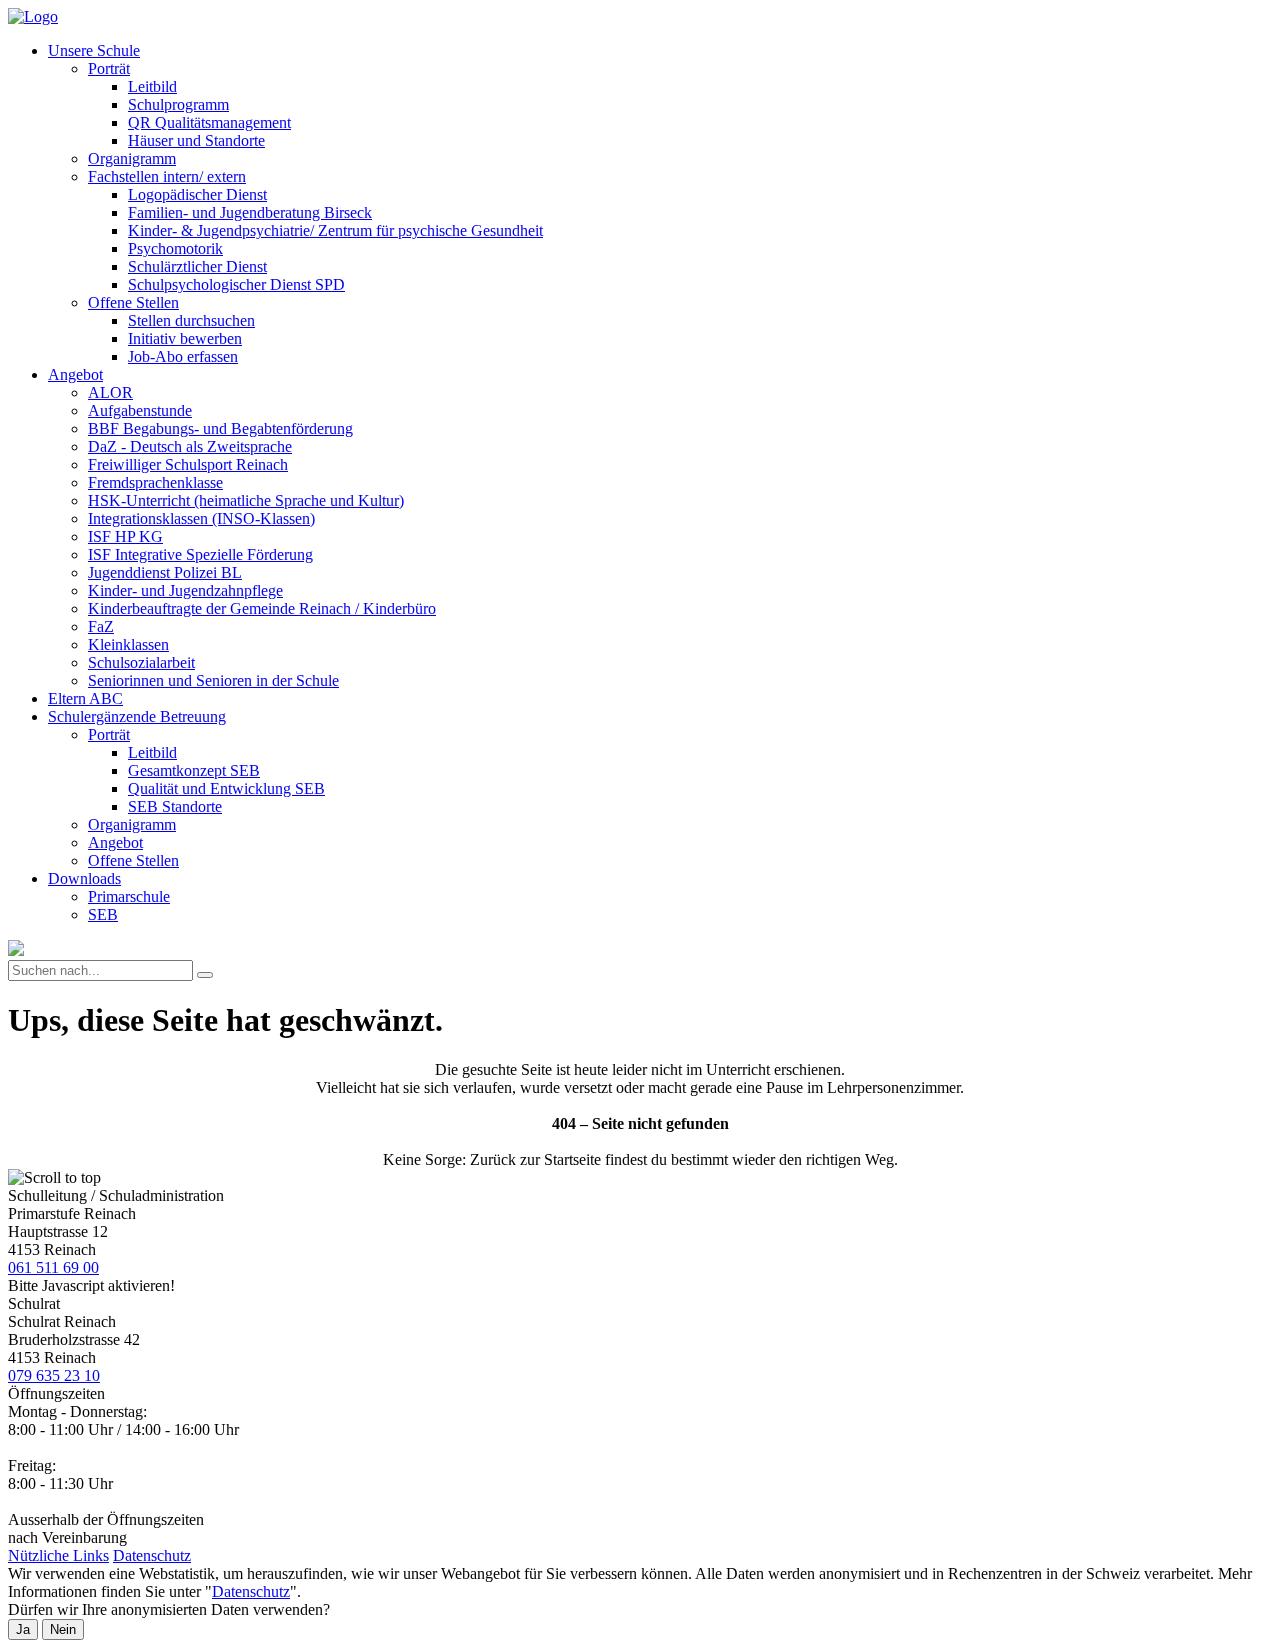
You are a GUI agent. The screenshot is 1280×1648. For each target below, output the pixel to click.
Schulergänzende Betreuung (137, 716)
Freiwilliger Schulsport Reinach (188, 464)
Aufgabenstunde (140, 410)
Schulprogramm (178, 104)
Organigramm (132, 158)
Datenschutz (152, 1555)
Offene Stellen (133, 302)
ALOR (110, 392)
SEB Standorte (175, 806)
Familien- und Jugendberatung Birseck (250, 212)
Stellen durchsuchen (191, 320)
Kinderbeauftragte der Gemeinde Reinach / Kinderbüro (262, 608)
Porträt (109, 68)
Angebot (75, 374)
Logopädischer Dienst (197, 194)
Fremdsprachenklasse (155, 482)
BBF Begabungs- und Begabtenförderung (220, 428)
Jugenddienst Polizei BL (165, 572)
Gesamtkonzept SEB (194, 770)
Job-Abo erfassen (183, 356)
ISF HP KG (125, 536)
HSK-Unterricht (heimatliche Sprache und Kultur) (246, 500)
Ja (23, 1629)
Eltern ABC (85, 698)
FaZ (101, 626)
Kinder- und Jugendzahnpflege (185, 590)
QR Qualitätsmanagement (209, 122)
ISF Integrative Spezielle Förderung (200, 554)
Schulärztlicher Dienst (197, 266)
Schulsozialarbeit (141, 662)
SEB (103, 914)
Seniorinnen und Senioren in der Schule (213, 680)
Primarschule (129, 896)
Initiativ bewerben (185, 338)
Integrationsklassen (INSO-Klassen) (201, 518)
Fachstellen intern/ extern (167, 176)
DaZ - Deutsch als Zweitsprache (190, 446)
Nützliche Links (58, 1555)
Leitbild (152, 86)
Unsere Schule (94, 50)
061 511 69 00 (53, 1267)
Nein (63, 1629)
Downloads (84, 878)
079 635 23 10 (54, 1375)
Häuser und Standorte (196, 140)
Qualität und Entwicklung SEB (226, 788)
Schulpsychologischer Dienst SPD (236, 284)
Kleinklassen (128, 644)
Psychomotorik (175, 248)
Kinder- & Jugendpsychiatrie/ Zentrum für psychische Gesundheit (335, 230)
